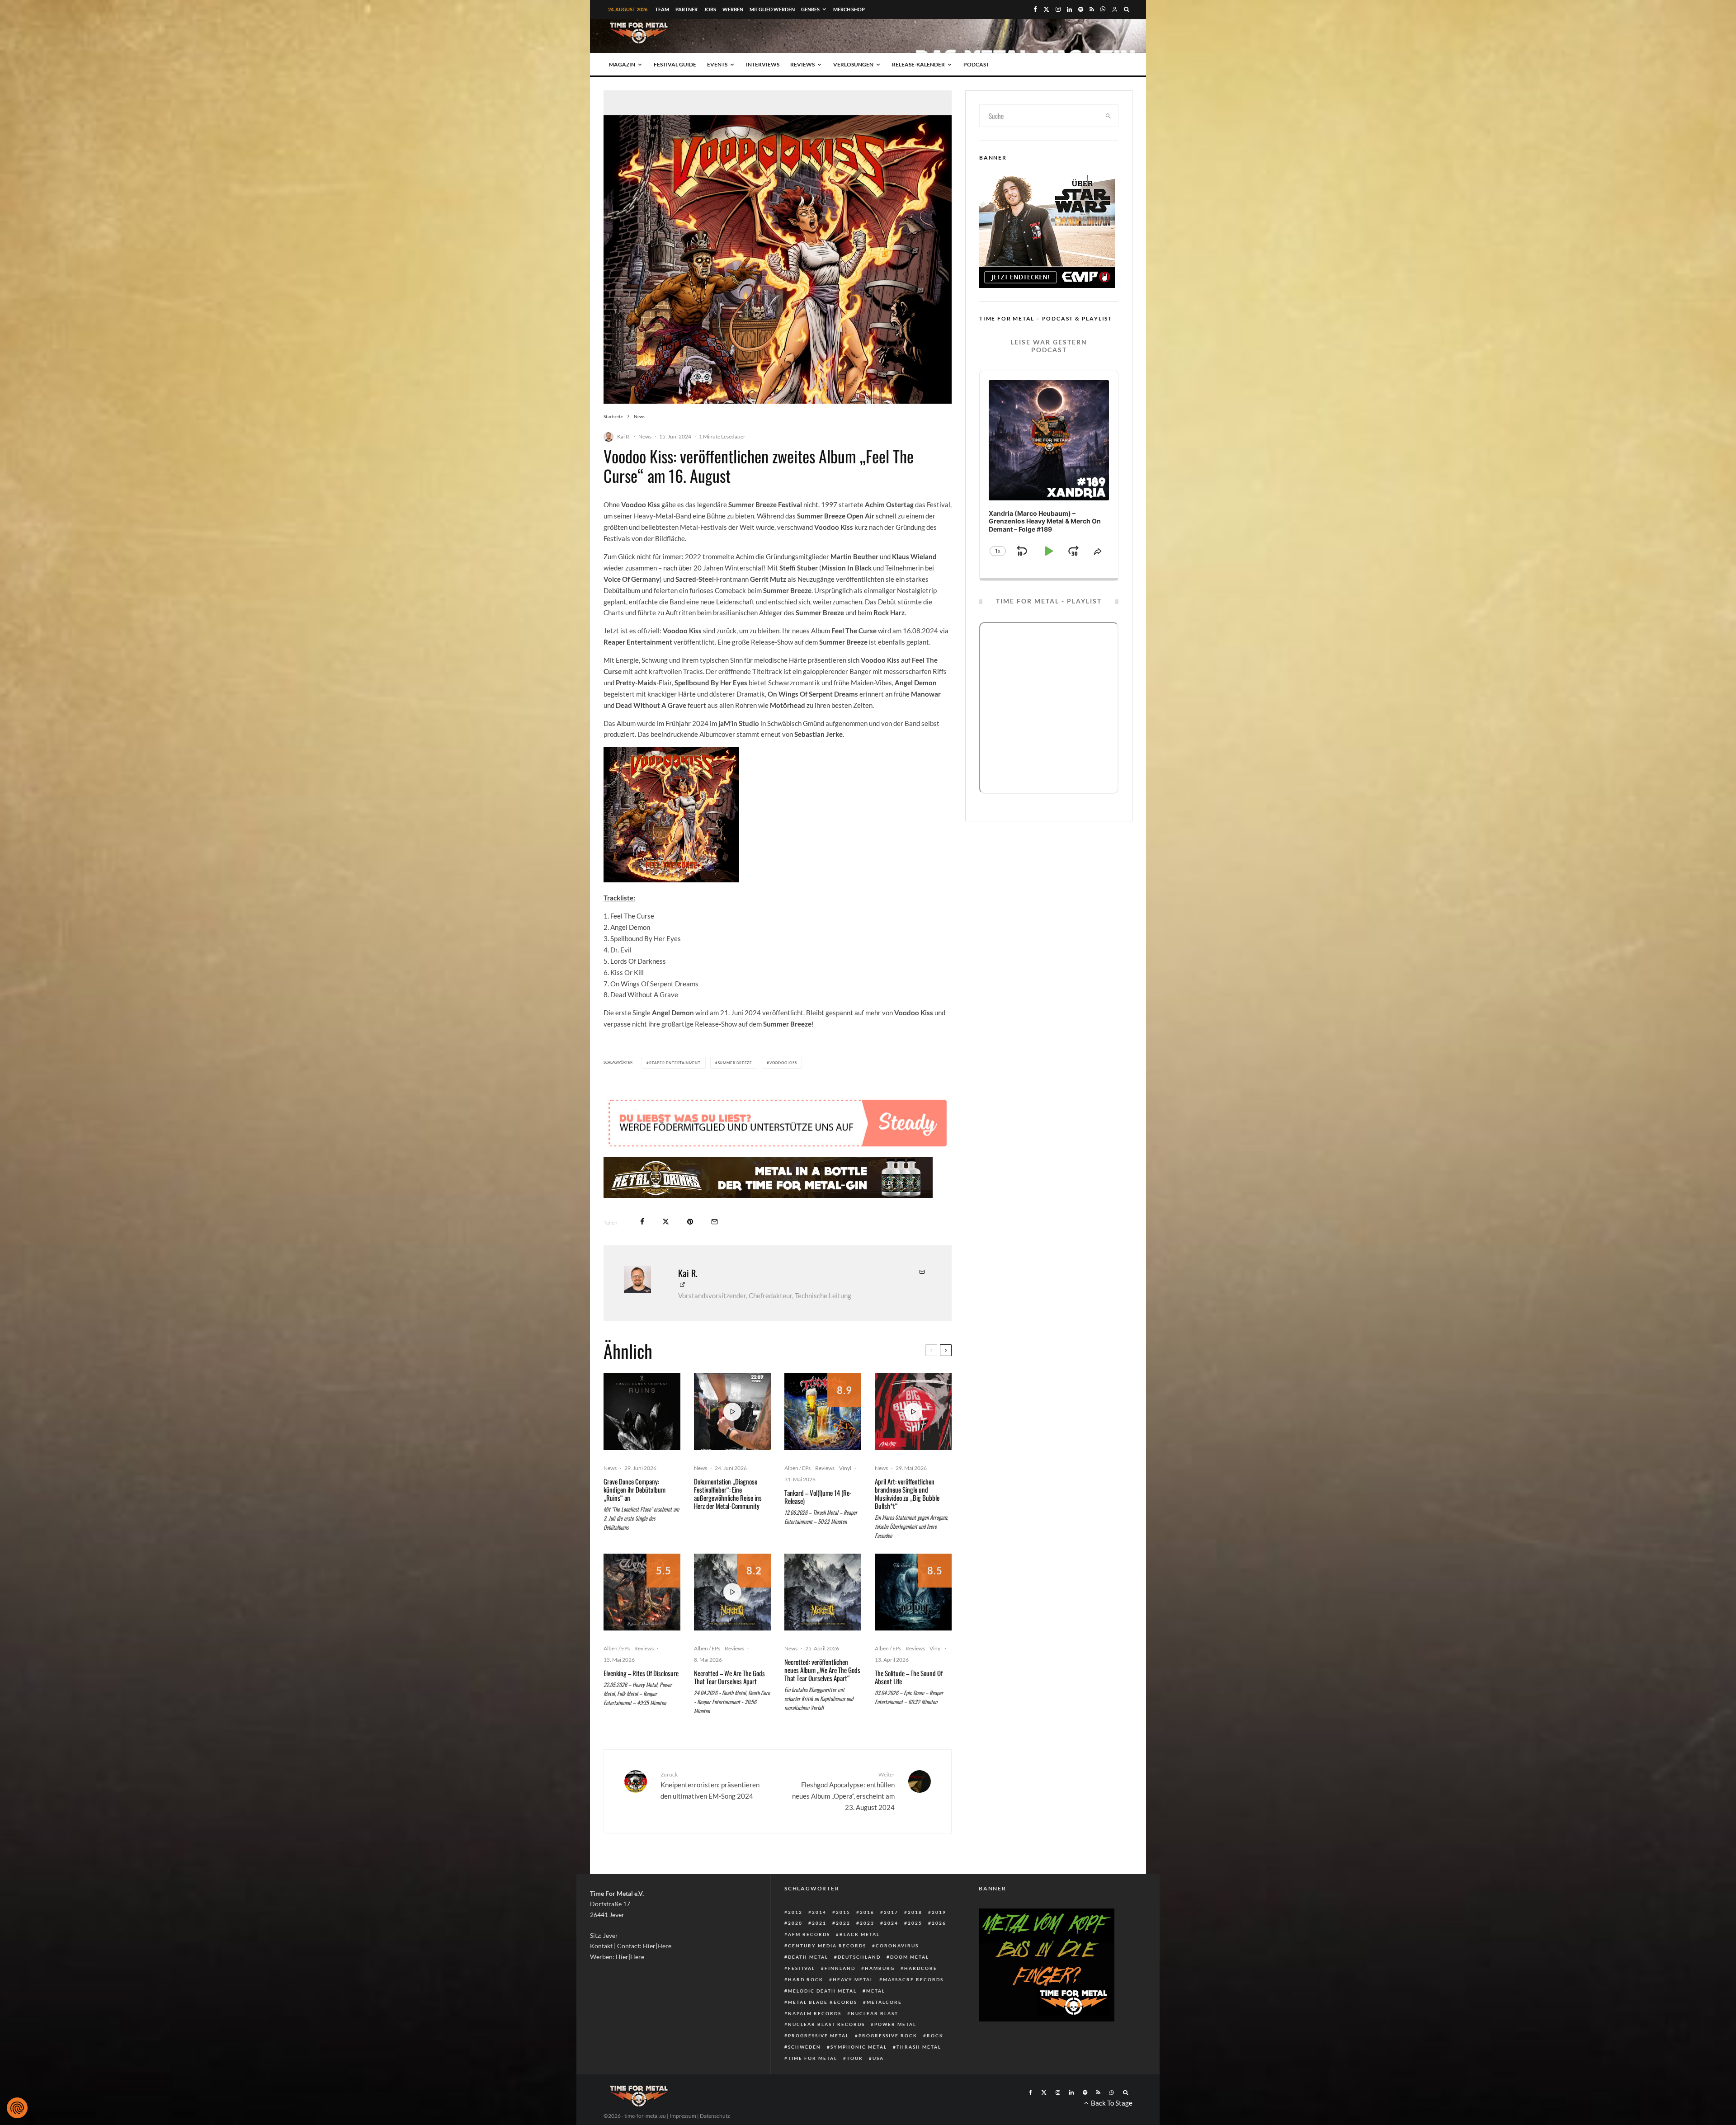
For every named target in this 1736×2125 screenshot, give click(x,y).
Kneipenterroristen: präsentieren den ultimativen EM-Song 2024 (710, 1786)
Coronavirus (897, 1946)
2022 (843, 1923)
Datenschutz (715, 2116)
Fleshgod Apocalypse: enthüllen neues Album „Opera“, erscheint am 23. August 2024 (843, 1791)
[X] (1046, 9)
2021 (819, 1923)
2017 (891, 1912)
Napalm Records (815, 2013)
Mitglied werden (772, 9)
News (645, 436)
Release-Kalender (918, 64)
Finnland (840, 1968)
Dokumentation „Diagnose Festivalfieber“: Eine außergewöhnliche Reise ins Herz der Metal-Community (728, 1494)
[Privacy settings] (17, 2108)
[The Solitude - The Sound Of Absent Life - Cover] (913, 1592)
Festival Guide (675, 64)
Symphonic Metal (859, 2047)
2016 (867, 1912)
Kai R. (624, 436)
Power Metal (895, 2024)
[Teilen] (642, 1222)
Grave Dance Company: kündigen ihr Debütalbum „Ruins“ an (634, 1489)
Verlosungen (853, 64)
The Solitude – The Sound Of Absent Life (909, 1677)
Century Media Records (827, 1946)
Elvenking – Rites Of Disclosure (641, 1673)
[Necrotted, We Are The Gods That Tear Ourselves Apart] (823, 1592)
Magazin (622, 64)
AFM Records (809, 1934)
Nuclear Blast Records (826, 2024)
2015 (843, 1912)
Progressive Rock (888, 2035)
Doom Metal (910, 1957)
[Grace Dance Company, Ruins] (642, 1412)
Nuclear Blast (875, 2013)
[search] (1109, 116)
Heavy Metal (853, 1979)
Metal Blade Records (823, 2002)
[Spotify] (1081, 9)
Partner (686, 9)
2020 (795, 1923)
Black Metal (860, 1934)
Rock (935, 2035)
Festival (802, 1968)
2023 (867, 1923)
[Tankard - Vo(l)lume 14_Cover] (823, 1412)
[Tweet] (666, 1222)
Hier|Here (657, 1946)
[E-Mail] (715, 1222)
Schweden (804, 2047)
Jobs (710, 9)
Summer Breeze (735, 1063)
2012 (795, 1912)
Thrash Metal (919, 2047)
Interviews (763, 64)
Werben (733, 9)
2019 (939, 1912)
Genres (810, 9)
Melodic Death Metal (822, 1991)
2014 (819, 1912)
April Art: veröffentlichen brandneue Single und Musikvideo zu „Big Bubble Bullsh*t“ (907, 1494)
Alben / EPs (797, 1468)
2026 (939, 1923)
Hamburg (880, 1968)
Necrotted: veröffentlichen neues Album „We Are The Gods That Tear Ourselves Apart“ (822, 1670)
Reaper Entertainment (675, 1063)
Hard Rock (806, 1979)
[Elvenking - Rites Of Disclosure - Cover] (642, 1592)
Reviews (802, 64)
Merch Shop (849, 9)
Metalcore (884, 2002)
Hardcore (921, 1968)
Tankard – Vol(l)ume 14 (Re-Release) (818, 1497)
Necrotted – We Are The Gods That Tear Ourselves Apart (729, 1677)
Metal (876, 1991)
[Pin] (690, 1222)
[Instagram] (1058, 9)
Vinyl (845, 1468)
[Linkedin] (1069, 9)
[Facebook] (1035, 9)
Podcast (976, 64)
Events (717, 64)
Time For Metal (813, 2058)
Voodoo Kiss (783, 1063)
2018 (915, 1912)
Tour (855, 2058)
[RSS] (1092, 9)
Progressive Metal (818, 2035)
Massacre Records (913, 1979)
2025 (915, 1923)
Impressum (683, 2116)
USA (878, 2058)
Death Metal (808, 1957)
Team (662, 9)
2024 (891, 1923)
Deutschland (859, 1957)
